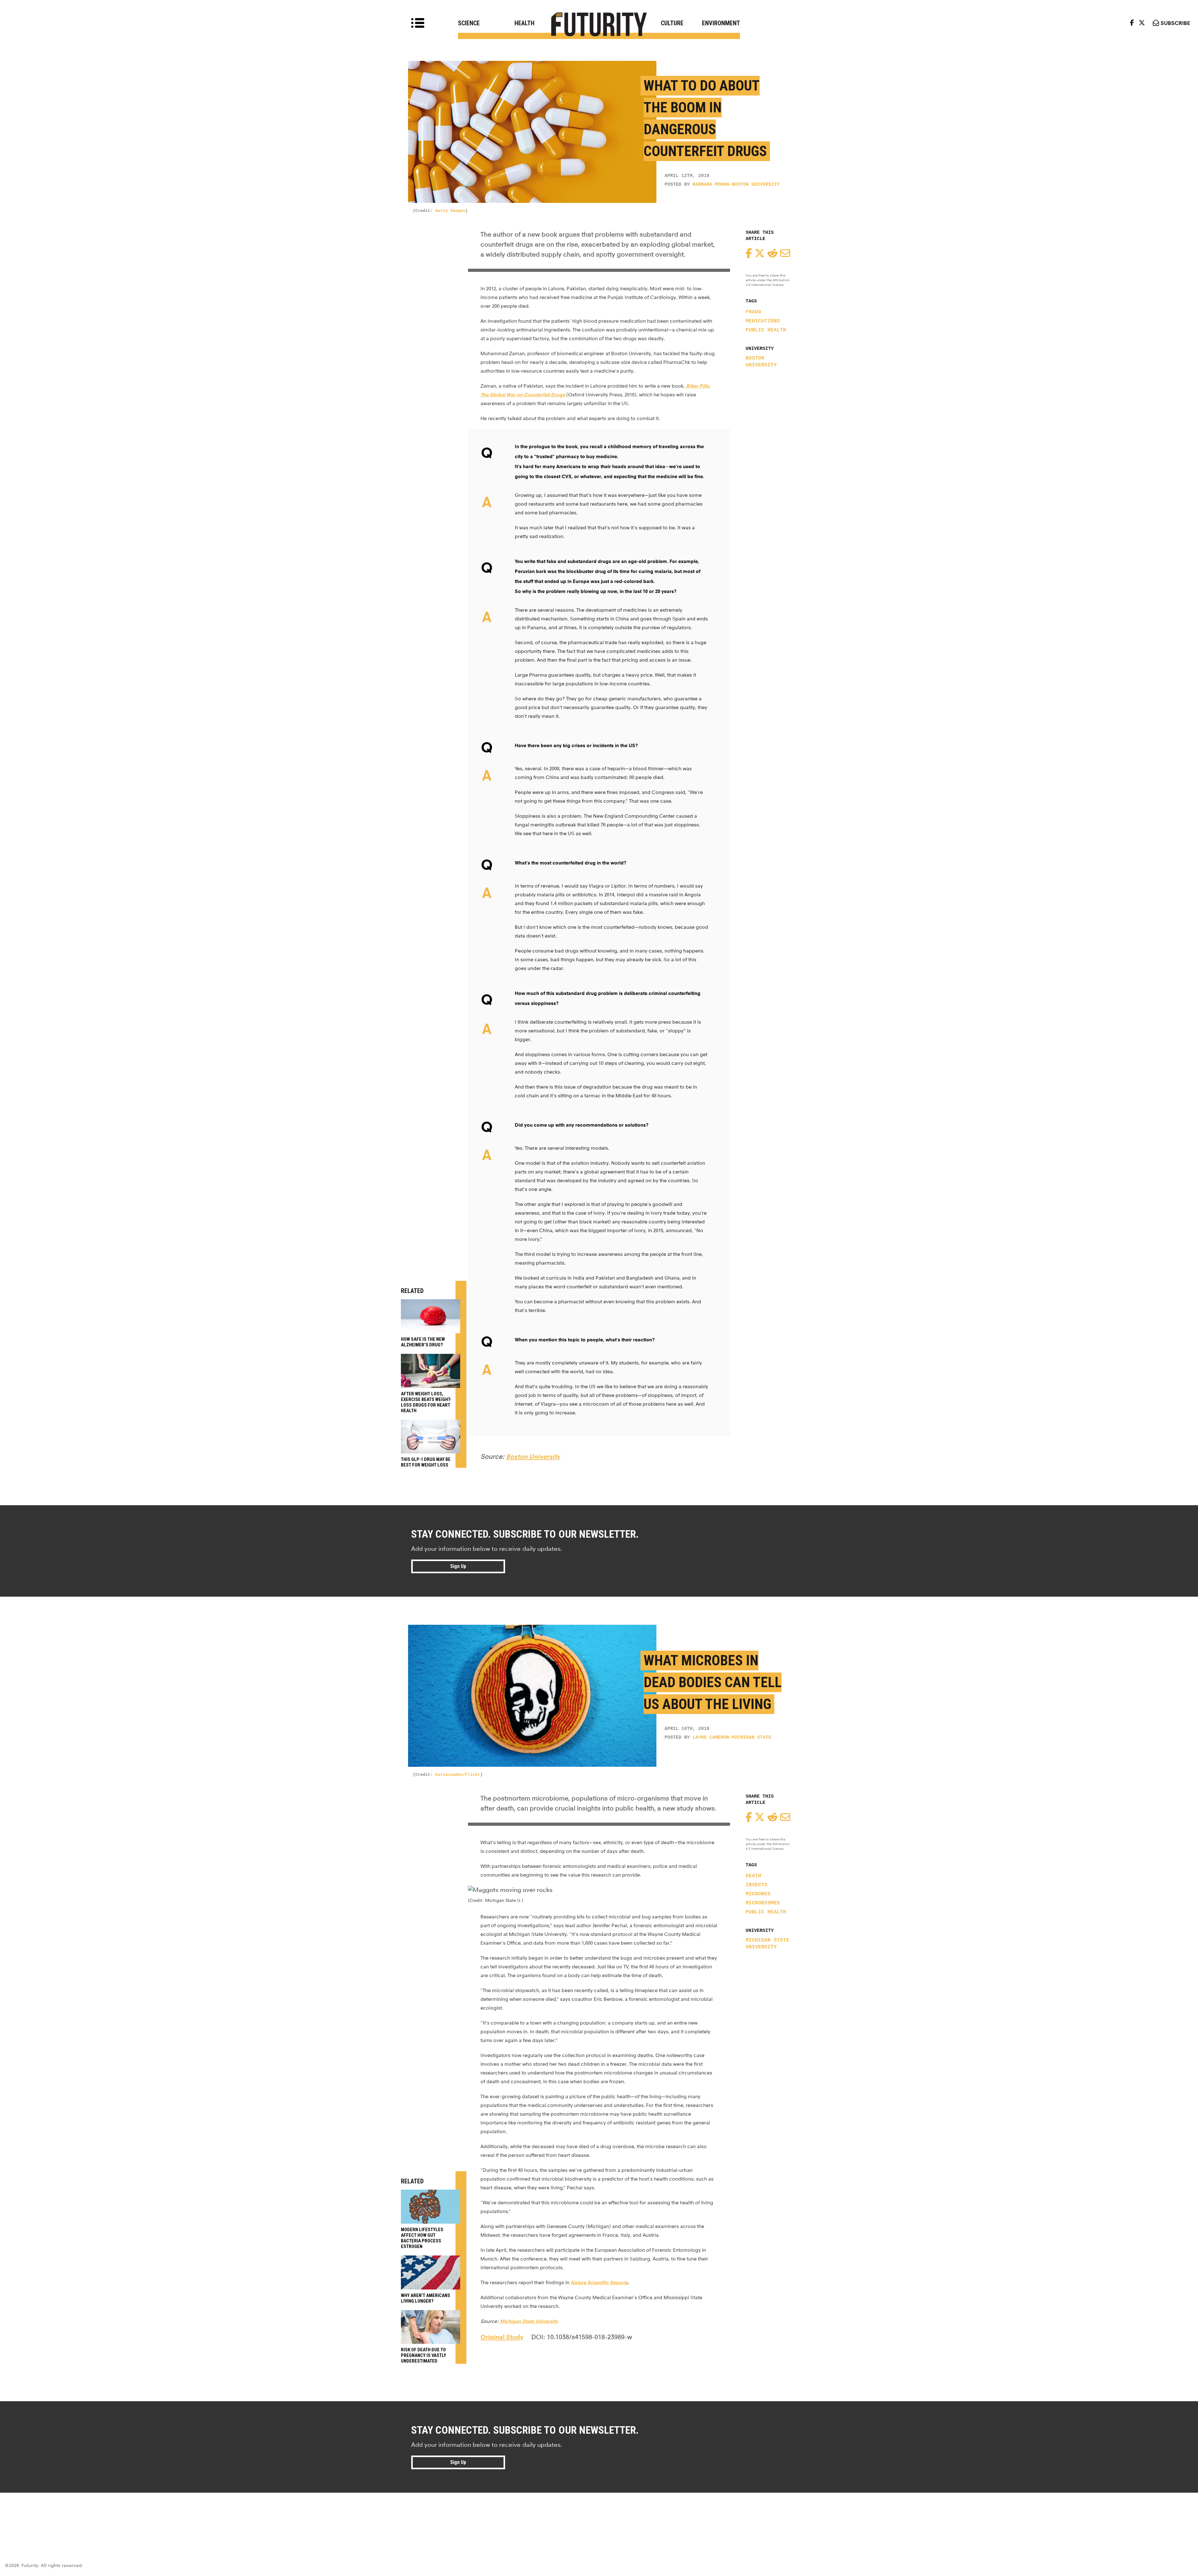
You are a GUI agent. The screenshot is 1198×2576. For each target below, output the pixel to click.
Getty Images (450, 211)
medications (763, 321)
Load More (599, 2515)
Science (469, 23)
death (753, 1876)
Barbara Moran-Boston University (736, 185)
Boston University (761, 362)
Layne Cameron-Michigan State (732, 1738)
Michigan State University (767, 1944)
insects (757, 1885)
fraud (753, 312)
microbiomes (763, 1903)
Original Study (502, 2337)
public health (766, 330)
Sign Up (458, 1566)
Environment (721, 23)
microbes (758, 1894)
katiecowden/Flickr (458, 1775)
